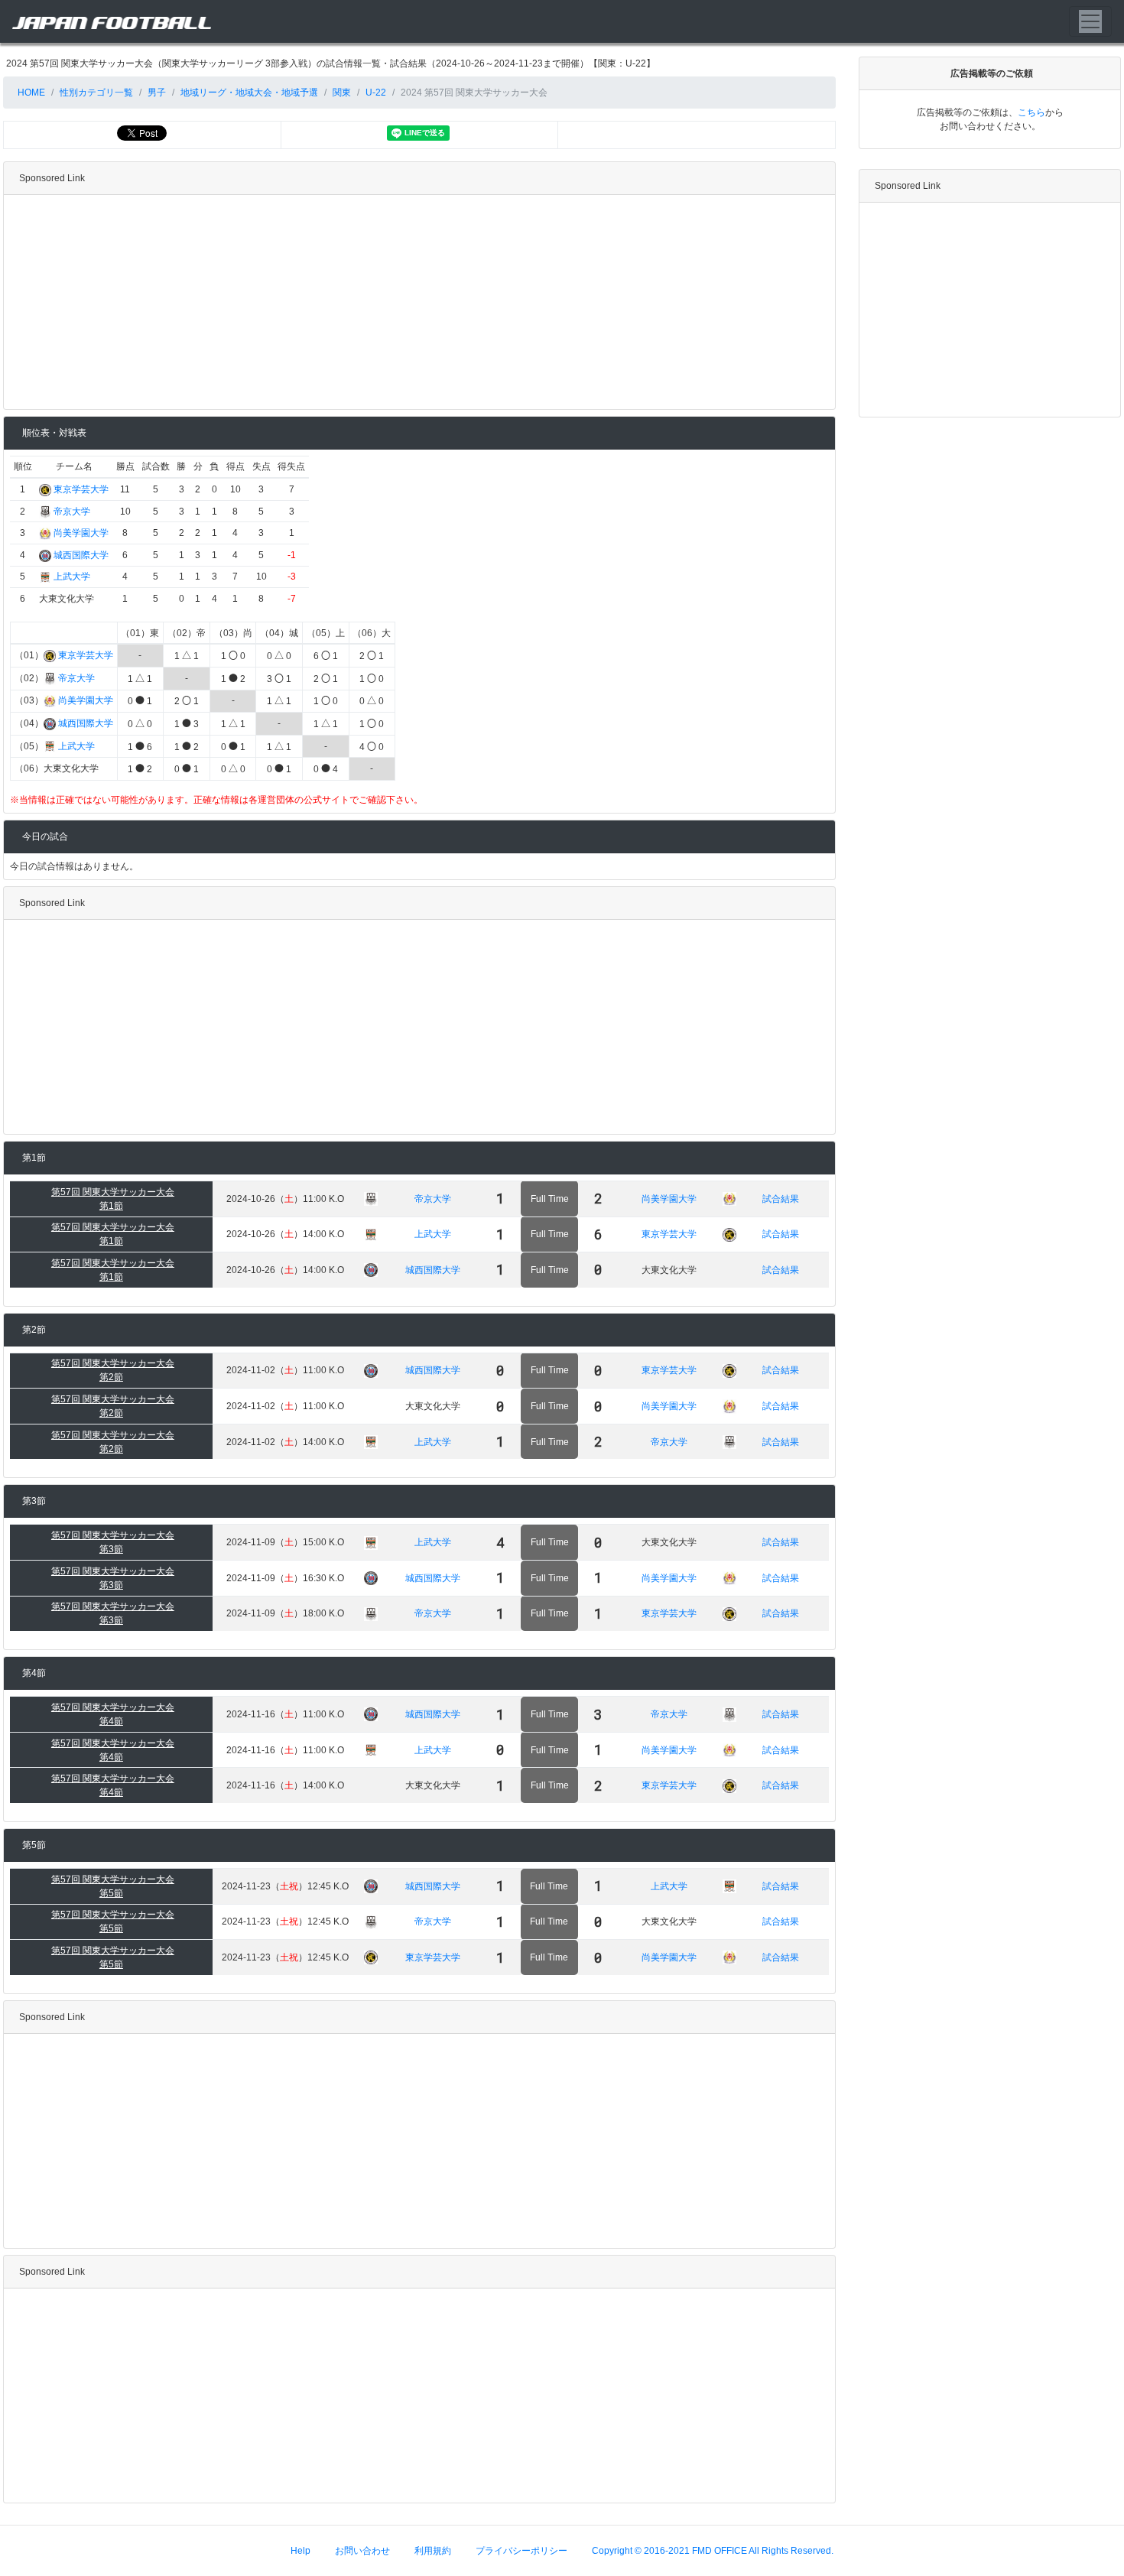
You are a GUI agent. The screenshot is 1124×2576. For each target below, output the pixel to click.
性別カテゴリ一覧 (96, 93)
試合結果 (781, 1199)
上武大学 (72, 577)
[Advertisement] (419, 302)
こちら (1031, 112)
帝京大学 (72, 512)
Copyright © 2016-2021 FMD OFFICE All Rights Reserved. (713, 2551)
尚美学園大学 (81, 533)
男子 (157, 93)
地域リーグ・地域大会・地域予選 (249, 93)
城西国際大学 (81, 555)
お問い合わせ (362, 2551)
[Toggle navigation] (1090, 21)
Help (300, 2551)
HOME (30, 93)
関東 (342, 93)
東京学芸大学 (81, 489)
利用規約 (433, 2551)
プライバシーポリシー (521, 2551)
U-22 (376, 93)
